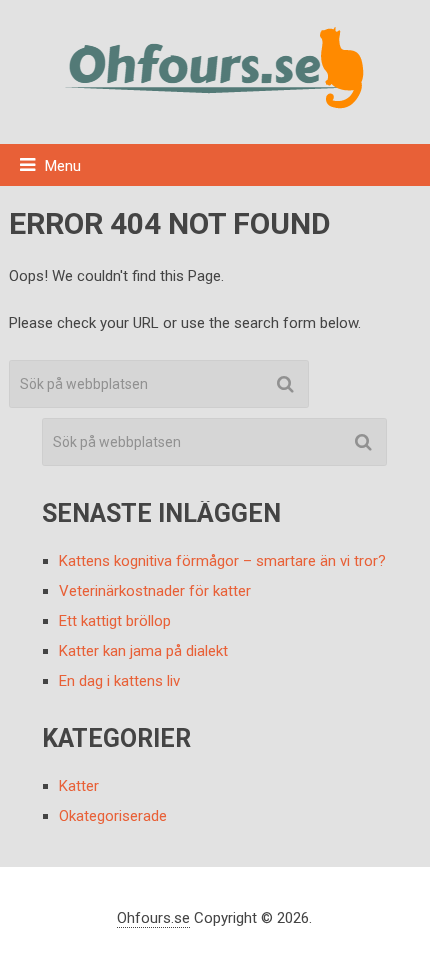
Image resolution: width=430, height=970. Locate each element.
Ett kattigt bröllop (115, 621)
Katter (79, 786)
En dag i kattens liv (119, 681)
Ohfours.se (153, 918)
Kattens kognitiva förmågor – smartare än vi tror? (222, 561)
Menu (63, 166)
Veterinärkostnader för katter (155, 591)
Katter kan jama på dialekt (143, 651)
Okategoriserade (113, 816)
